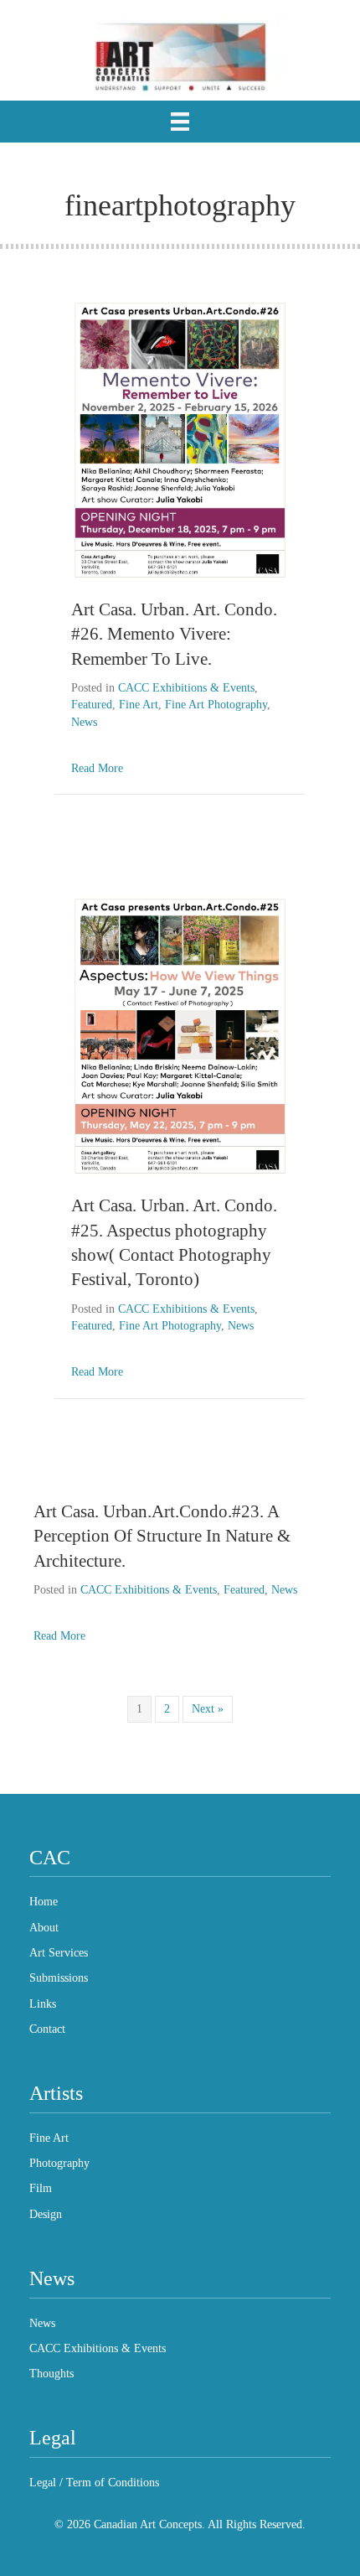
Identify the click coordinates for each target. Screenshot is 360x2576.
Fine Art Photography (216, 705)
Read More (97, 768)
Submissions (59, 1978)
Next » (208, 1709)
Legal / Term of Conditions (94, 2483)
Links (43, 2004)
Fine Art (139, 705)
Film (41, 2188)
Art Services (59, 1953)
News (84, 722)
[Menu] (180, 122)
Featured (92, 705)
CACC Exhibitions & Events (186, 688)
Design (46, 2214)
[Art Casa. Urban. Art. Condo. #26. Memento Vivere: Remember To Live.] (180, 439)
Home (44, 1902)
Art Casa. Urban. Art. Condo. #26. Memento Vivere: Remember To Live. (174, 634)
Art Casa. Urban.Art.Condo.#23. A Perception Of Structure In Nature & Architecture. (162, 1536)
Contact (47, 2029)
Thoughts (51, 2374)
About (44, 1928)
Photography (59, 2163)
